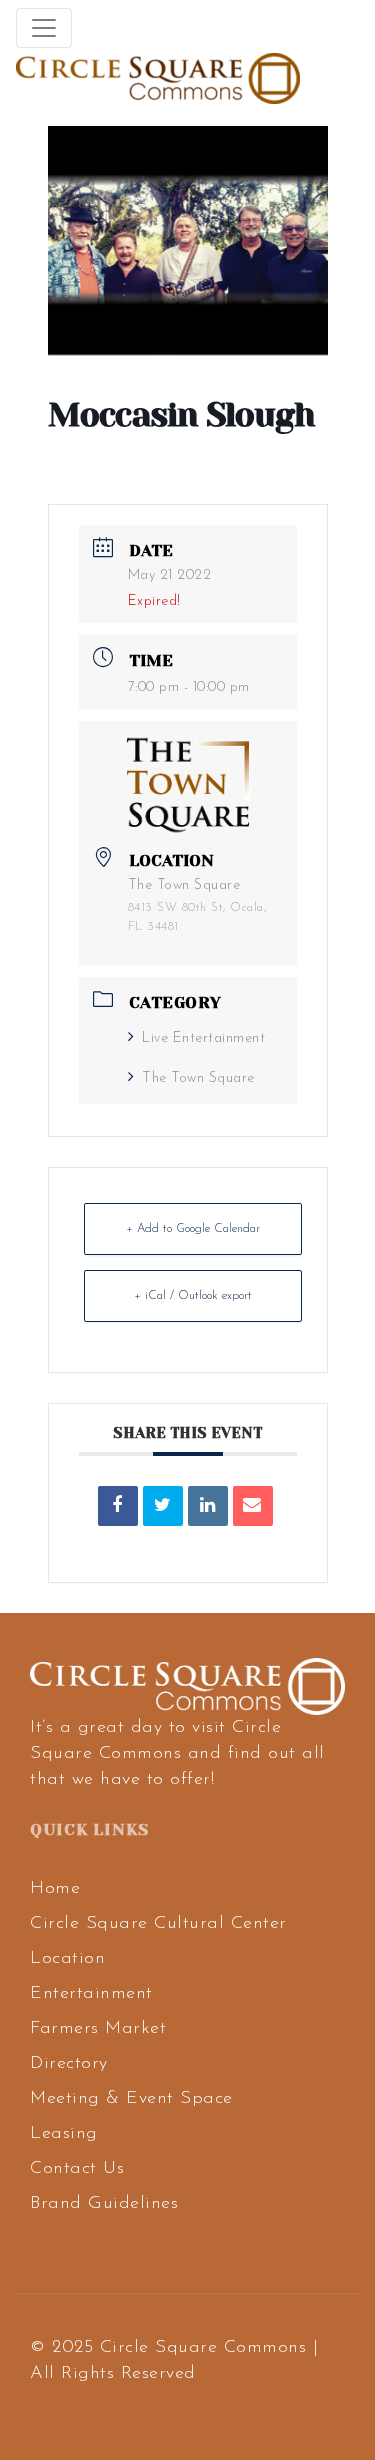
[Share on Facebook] (118, 1506)
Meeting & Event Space (131, 2099)
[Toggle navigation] (44, 28)
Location (67, 1959)
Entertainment (91, 1994)
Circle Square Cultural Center (158, 1924)
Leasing (64, 2134)
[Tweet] (163, 1506)
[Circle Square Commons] (158, 78)
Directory (69, 2064)
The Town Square (198, 1078)
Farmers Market (98, 2029)
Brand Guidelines (104, 2204)
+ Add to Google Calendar (193, 1229)
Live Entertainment (203, 1038)
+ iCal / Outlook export (193, 1296)
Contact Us (77, 2169)
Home (55, 1889)
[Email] (253, 1506)
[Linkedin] (208, 1506)
